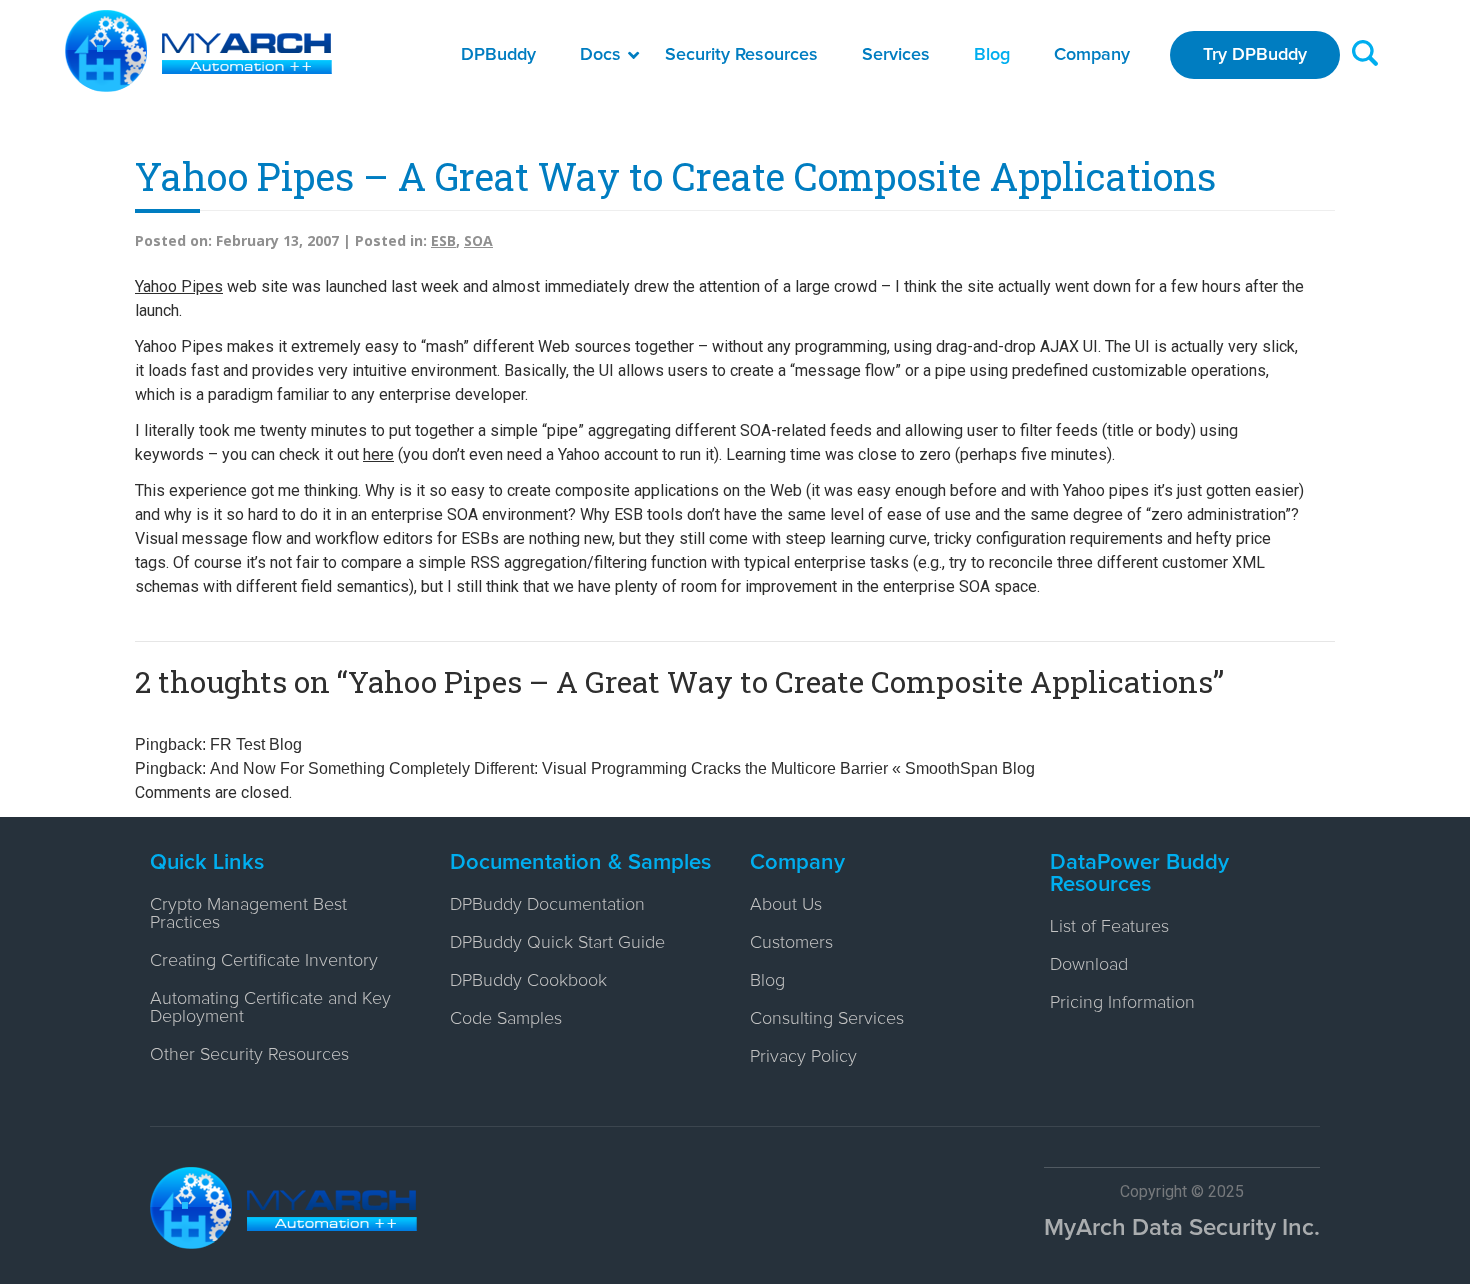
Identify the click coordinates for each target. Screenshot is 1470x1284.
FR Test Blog (256, 744)
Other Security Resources (249, 1055)
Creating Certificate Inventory (264, 961)
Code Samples (506, 1019)
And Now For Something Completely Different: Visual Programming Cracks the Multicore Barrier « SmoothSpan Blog (622, 768)
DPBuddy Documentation (547, 905)
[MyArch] (198, 51)
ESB (443, 240)
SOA (478, 240)
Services (896, 55)
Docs (600, 55)
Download (1089, 965)
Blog (992, 55)
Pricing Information (1122, 1003)
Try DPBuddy (1255, 55)
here (378, 454)
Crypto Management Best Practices (248, 914)
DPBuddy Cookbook (528, 981)
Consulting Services (827, 1019)
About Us (786, 905)
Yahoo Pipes (179, 286)
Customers (791, 943)
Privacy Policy (803, 1057)
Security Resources (741, 55)
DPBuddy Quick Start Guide (557, 943)
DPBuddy (498, 55)
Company (1092, 55)
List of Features (1109, 927)
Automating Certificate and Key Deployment (270, 1008)
